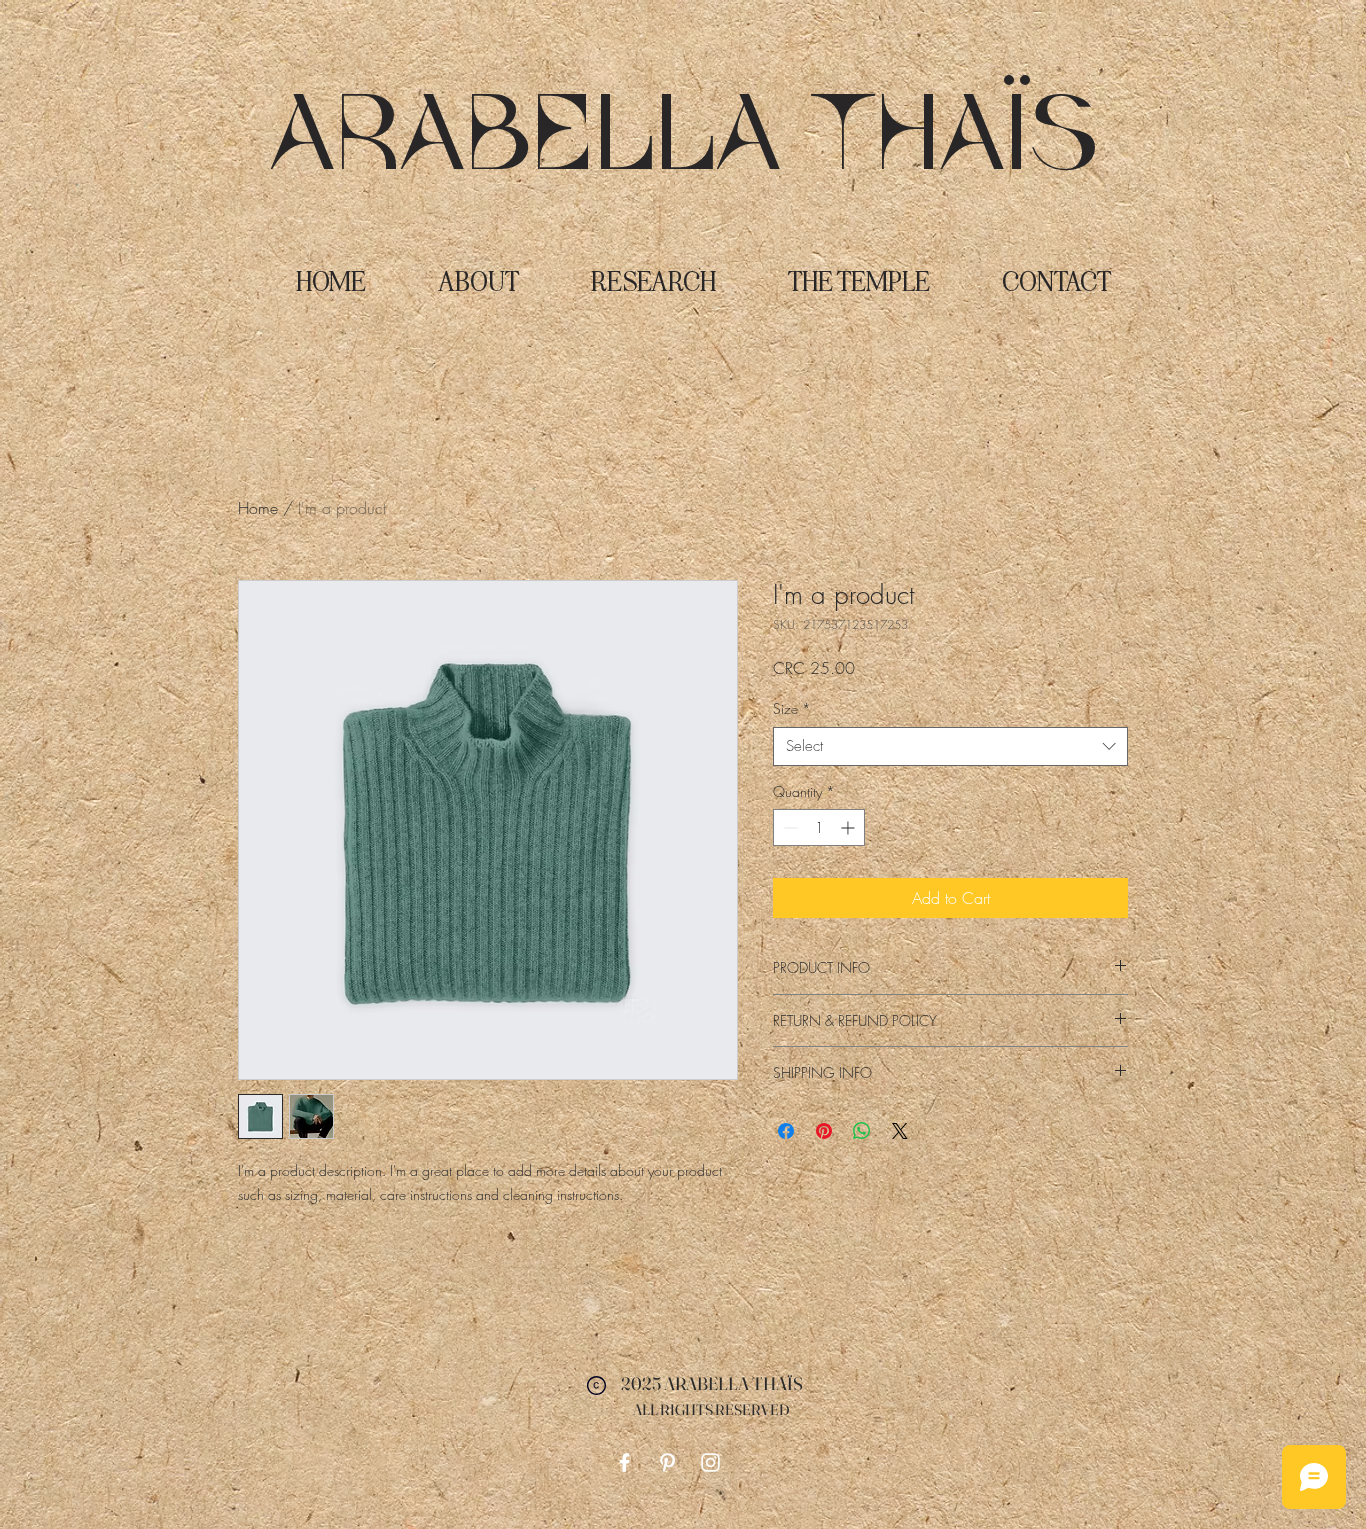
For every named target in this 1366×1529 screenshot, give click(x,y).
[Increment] (849, 827)
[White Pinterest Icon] (667, 1462)
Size (792, 708)
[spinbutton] (819, 827)
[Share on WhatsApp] (862, 1131)
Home (258, 508)
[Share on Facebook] (786, 1131)
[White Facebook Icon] (624, 1462)
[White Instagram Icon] (710, 1462)
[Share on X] (900, 1131)
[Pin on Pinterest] (824, 1131)
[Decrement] (788, 827)
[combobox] (950, 746)
